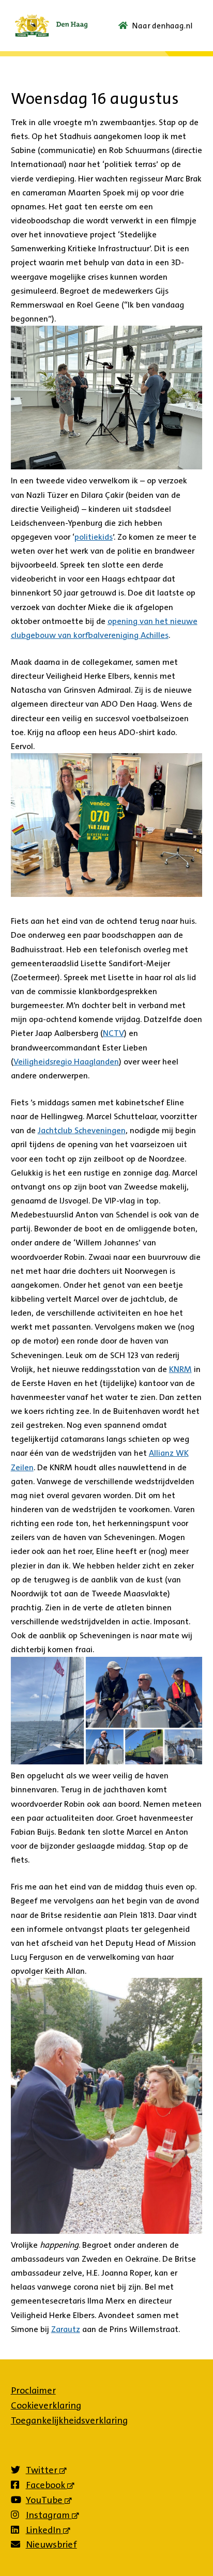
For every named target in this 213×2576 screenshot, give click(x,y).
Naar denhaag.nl (162, 26)
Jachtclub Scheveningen (82, 1130)
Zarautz (66, 2329)
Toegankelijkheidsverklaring (69, 2420)
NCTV (113, 1033)
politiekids (94, 537)
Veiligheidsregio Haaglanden (66, 1062)
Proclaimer (33, 2390)
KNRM (180, 1369)
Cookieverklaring (46, 2405)
